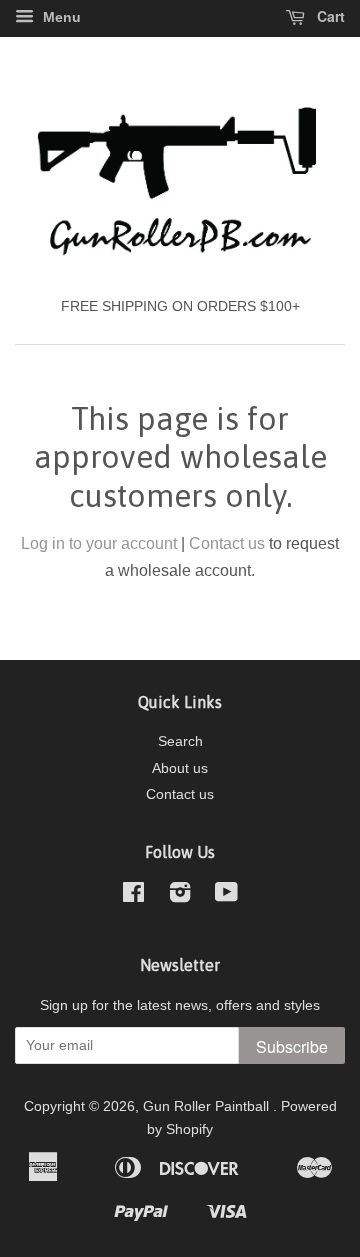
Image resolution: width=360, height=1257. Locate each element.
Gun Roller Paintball (208, 1106)
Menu (60, 17)
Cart (329, 16)
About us (180, 768)
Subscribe (292, 1046)
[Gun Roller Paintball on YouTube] (226, 896)
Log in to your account (99, 543)
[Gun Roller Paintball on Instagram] (180, 896)
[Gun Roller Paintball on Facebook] (133, 896)
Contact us (227, 543)
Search (180, 741)
